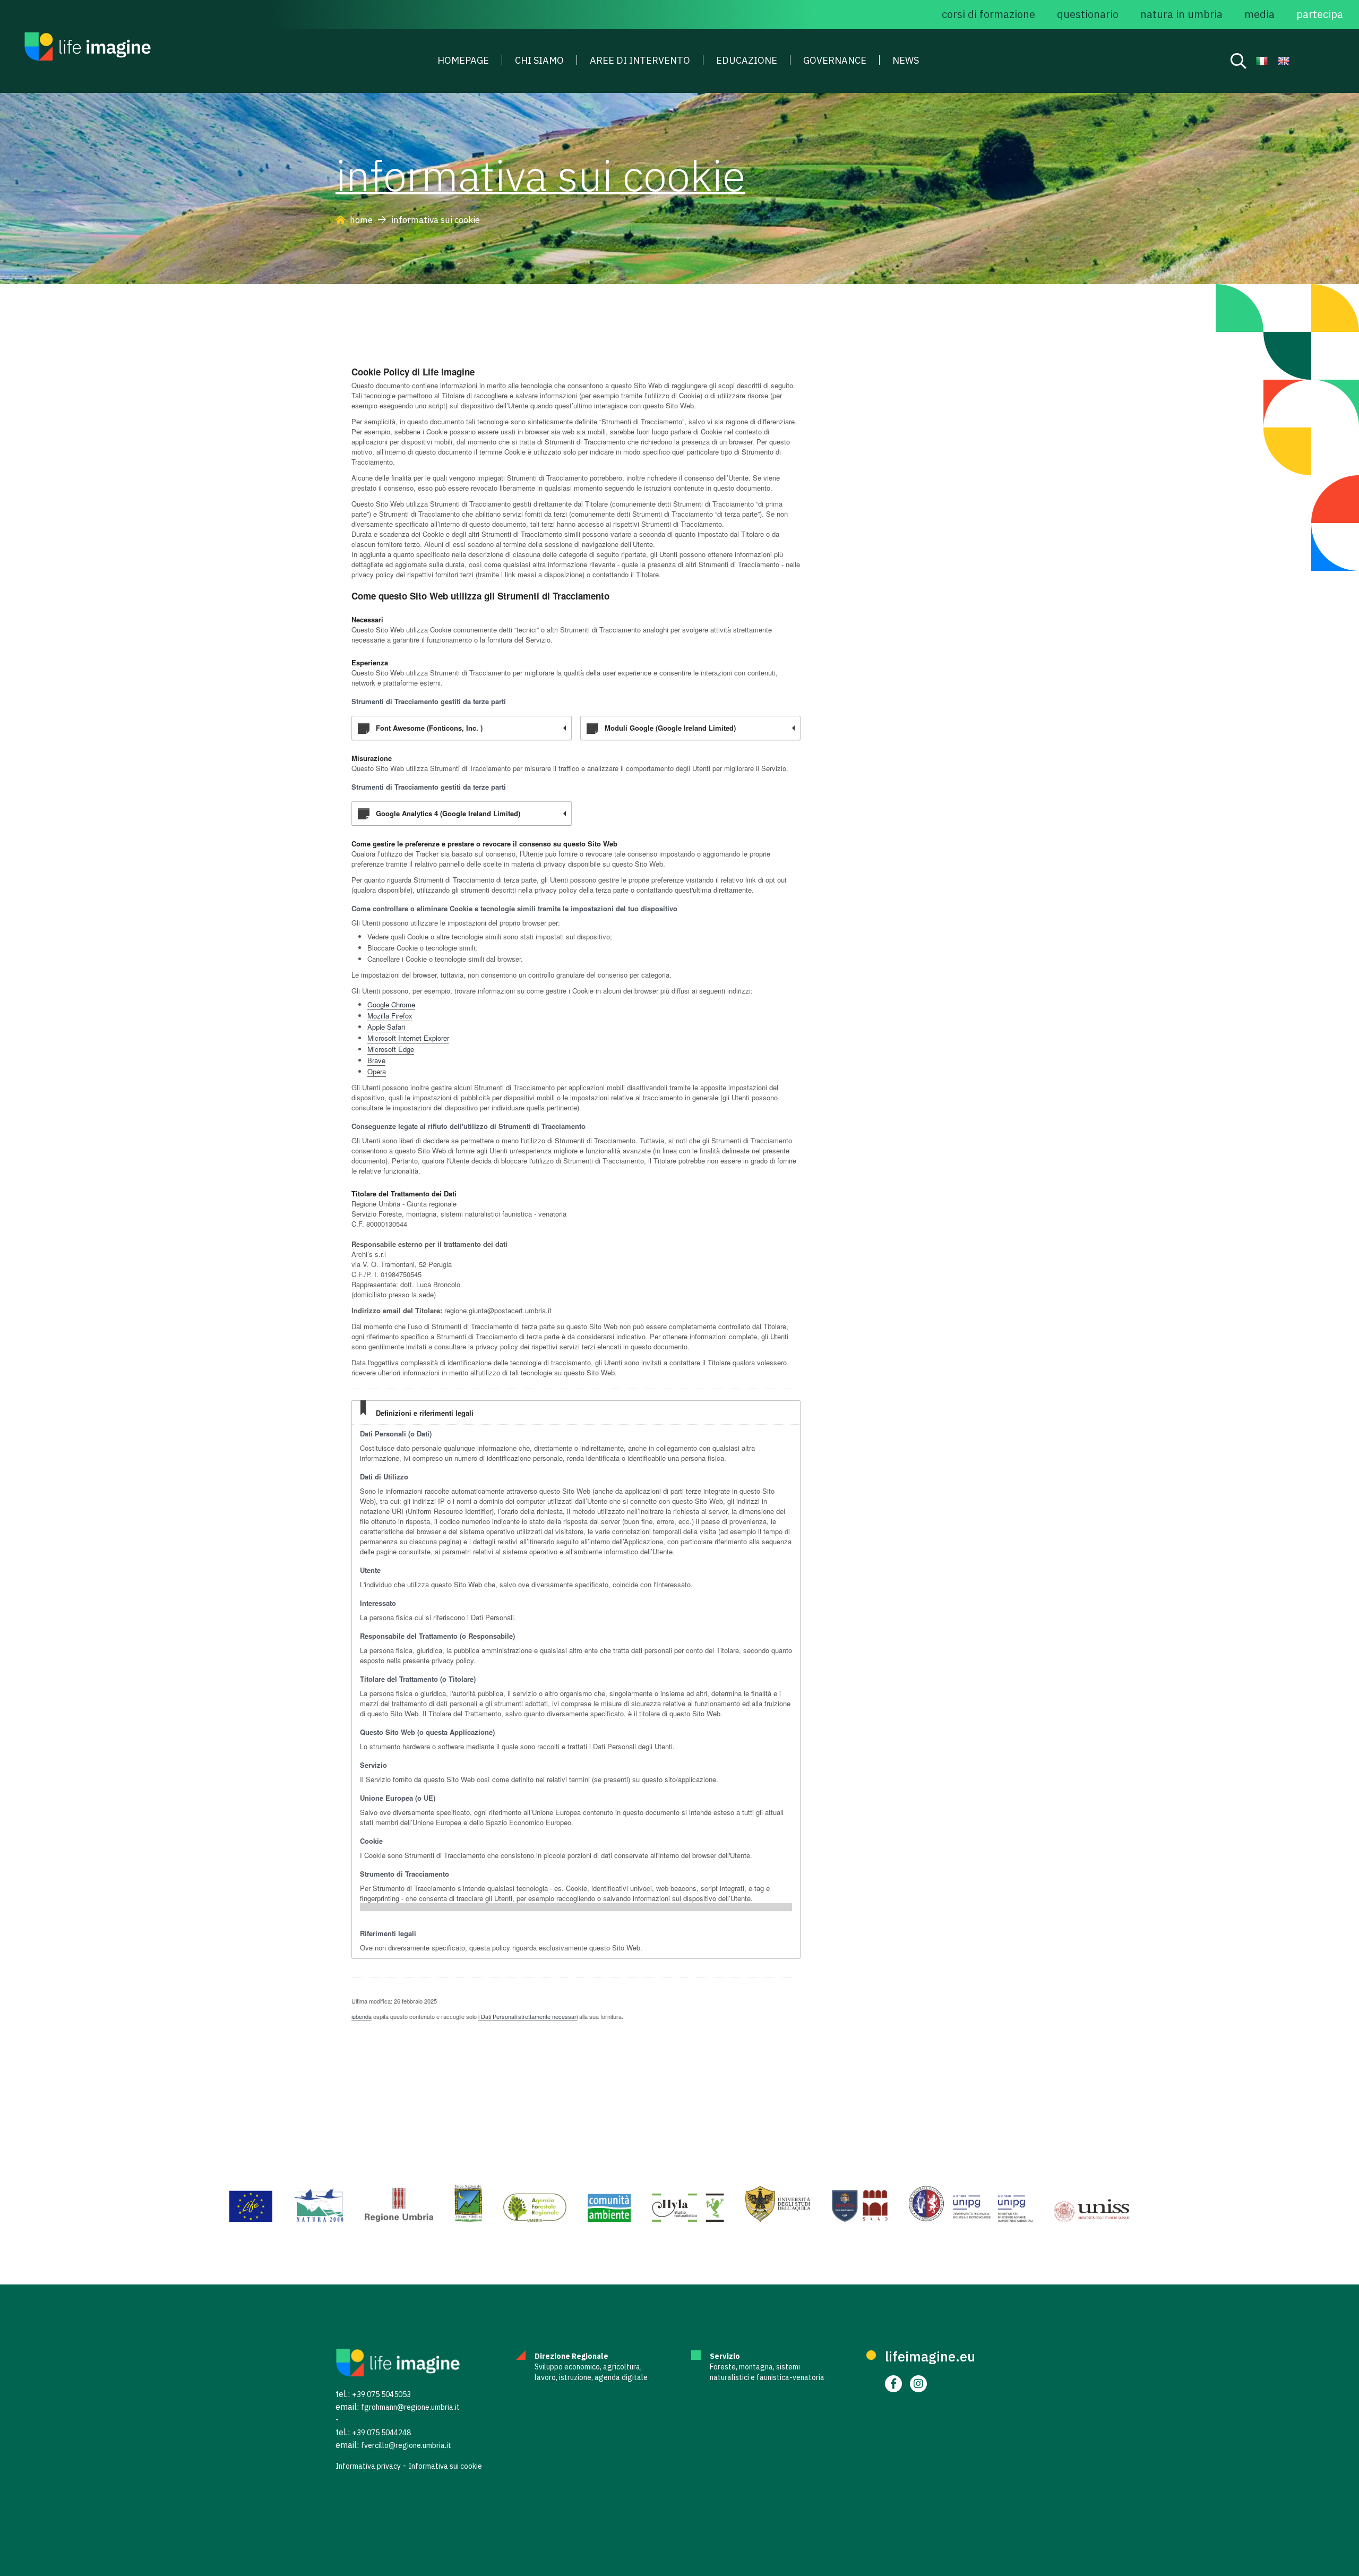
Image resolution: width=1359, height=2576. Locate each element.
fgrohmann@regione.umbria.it (410, 2407)
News (906, 61)
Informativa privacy (368, 2466)
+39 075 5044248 (381, 2433)
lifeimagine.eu (930, 2356)
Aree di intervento (640, 61)
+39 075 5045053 (381, 2394)
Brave (376, 1060)
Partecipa (1320, 14)
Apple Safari (386, 1027)
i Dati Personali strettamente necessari (528, 2016)
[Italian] (1262, 62)
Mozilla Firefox (390, 1016)
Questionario (1088, 14)
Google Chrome (391, 1004)
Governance (835, 61)
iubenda (362, 2016)
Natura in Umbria (1181, 14)
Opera (377, 1071)
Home (361, 220)
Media (1259, 14)
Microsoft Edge (391, 1049)
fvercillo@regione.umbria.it (406, 2445)
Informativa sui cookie (445, 2466)
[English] (1284, 62)
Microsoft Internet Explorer (408, 1038)
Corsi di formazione (988, 14)
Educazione (747, 61)
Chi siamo (539, 61)
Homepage (463, 61)
